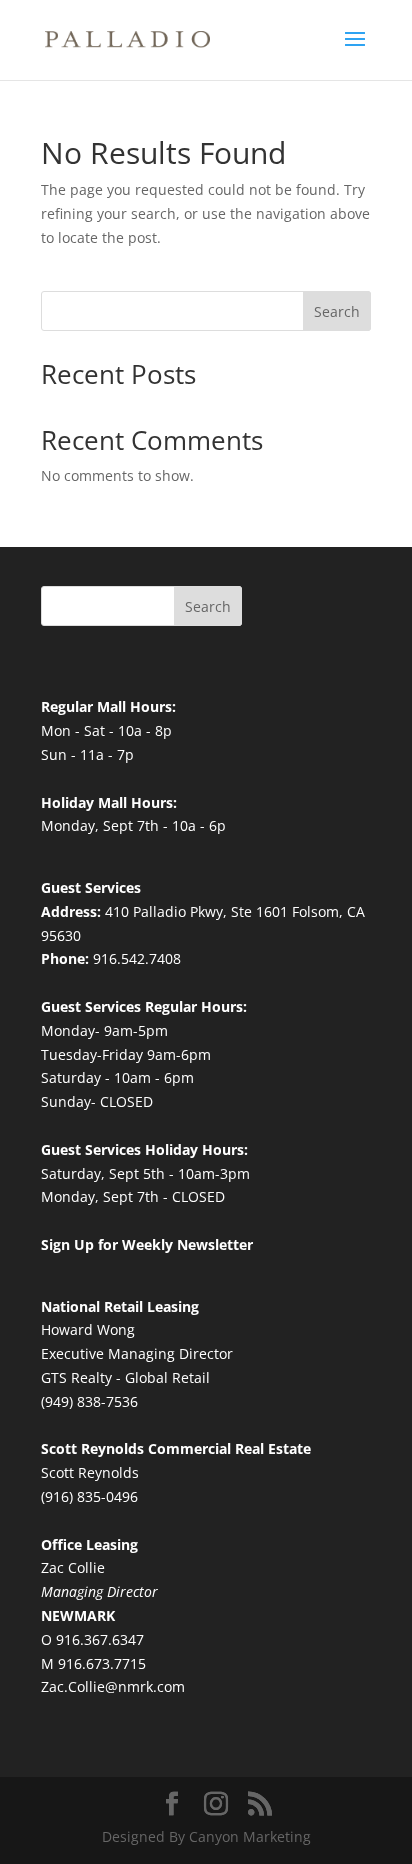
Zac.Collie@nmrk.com (113, 1686)
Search (337, 311)
